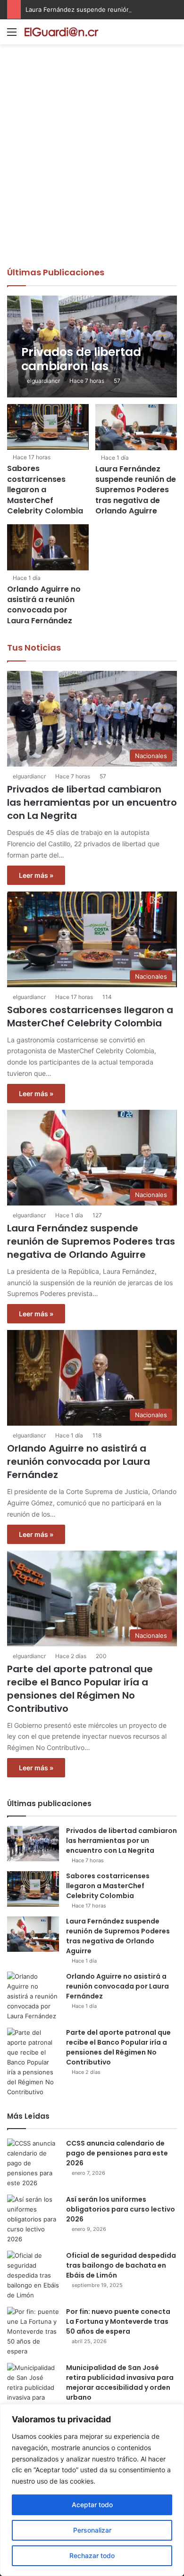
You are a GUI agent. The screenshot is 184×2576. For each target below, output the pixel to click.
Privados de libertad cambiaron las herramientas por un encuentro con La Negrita (92, 802)
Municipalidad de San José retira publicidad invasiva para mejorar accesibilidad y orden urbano (120, 2382)
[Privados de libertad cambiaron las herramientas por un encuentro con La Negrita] (92, 347)
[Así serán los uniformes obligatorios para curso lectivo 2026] (33, 2219)
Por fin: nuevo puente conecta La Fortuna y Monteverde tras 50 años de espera (118, 2321)
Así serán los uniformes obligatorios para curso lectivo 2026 (121, 2209)
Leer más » (36, 875)
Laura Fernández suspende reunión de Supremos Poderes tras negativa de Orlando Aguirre (136, 490)
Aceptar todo (92, 2505)
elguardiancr (43, 381)
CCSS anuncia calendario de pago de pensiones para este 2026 (117, 2153)
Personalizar (92, 2530)
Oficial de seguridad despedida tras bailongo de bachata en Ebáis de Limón (121, 2265)
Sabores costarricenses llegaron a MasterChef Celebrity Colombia (45, 490)
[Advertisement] (92, 170)
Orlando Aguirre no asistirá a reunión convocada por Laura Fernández (44, 605)
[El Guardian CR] (61, 32)
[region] (92, 2490)
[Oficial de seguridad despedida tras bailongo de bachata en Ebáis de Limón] (33, 2275)
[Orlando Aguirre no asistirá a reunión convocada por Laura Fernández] (48, 547)
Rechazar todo (92, 2555)
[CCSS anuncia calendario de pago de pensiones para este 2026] (33, 2163)
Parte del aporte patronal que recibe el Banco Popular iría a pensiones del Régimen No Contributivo (80, 1689)
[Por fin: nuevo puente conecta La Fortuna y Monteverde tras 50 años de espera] (33, 2332)
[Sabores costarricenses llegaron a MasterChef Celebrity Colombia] (48, 427)
